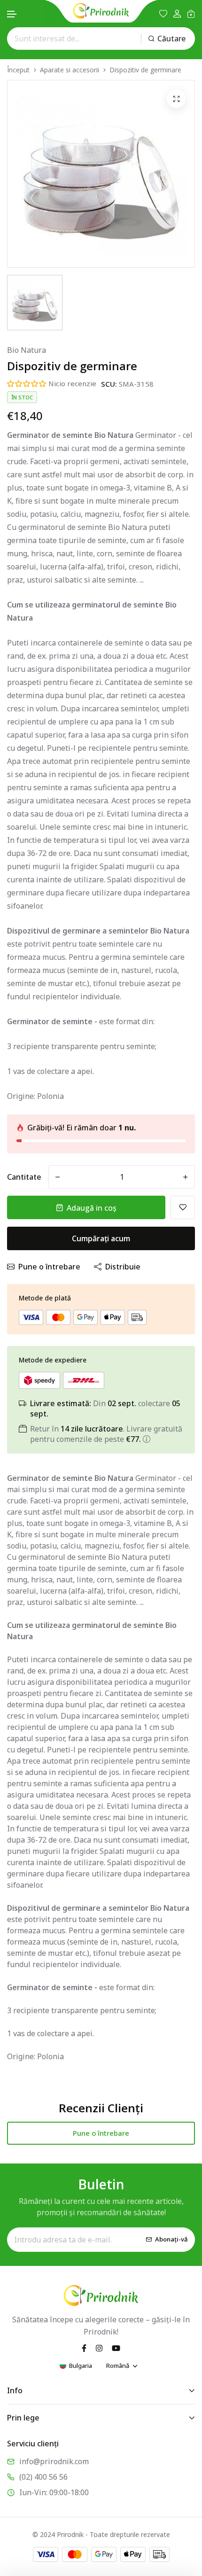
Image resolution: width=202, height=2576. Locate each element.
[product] (176, 99)
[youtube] (116, 2348)
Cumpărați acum (101, 1238)
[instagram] (99, 2348)
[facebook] (84, 2348)
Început (18, 70)
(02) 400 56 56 (43, 2477)
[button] (12, 14)
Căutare (171, 39)
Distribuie (123, 1267)
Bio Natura (27, 350)
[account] (177, 14)
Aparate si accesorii (70, 70)
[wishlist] (163, 14)
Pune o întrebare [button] (101, 2133)
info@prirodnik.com (54, 2461)
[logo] (101, 11)
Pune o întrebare (49, 1267)
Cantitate (24, 1177)
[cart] (191, 14)
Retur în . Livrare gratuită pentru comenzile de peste (106, 1434)
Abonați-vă (171, 2239)
